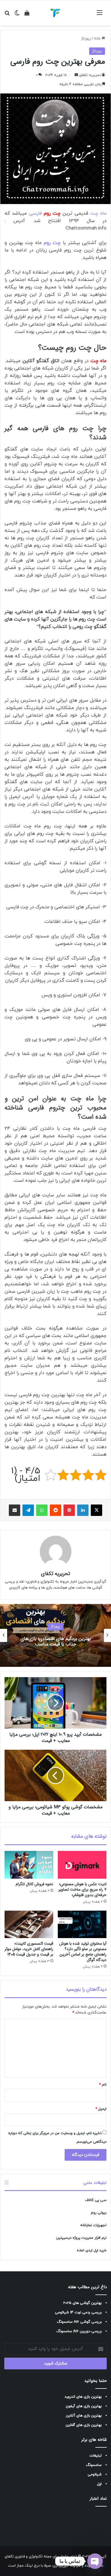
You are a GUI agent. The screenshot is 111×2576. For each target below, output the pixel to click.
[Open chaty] (95, 2561)
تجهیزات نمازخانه (93, 2225)
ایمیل (101, 2109)
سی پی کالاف (96, 2200)
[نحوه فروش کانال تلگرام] (29, 1865)
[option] (55, 1635)
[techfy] (55, 13)
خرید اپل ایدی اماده (92, 2250)
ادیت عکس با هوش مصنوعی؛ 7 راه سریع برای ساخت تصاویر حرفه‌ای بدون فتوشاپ (82, 1889)
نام (103, 2085)
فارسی (45, 213)
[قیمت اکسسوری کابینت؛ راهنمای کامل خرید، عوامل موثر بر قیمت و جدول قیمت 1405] (29, 1924)
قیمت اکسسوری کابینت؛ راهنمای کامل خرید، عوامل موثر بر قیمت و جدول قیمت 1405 (29, 1949)
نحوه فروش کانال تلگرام (34, 1884)
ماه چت (98, 213)
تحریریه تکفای (90, 75)
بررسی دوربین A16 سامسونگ (79, 2331)
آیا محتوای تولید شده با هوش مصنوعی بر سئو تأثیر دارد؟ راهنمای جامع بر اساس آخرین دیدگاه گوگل (83, 1952)
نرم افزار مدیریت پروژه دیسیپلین (81, 2238)
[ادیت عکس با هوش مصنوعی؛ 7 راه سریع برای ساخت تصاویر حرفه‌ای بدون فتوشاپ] (82, 1865)
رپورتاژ (86, 39)
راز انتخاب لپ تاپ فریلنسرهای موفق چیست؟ (55, 1641)
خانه (98, 39)
